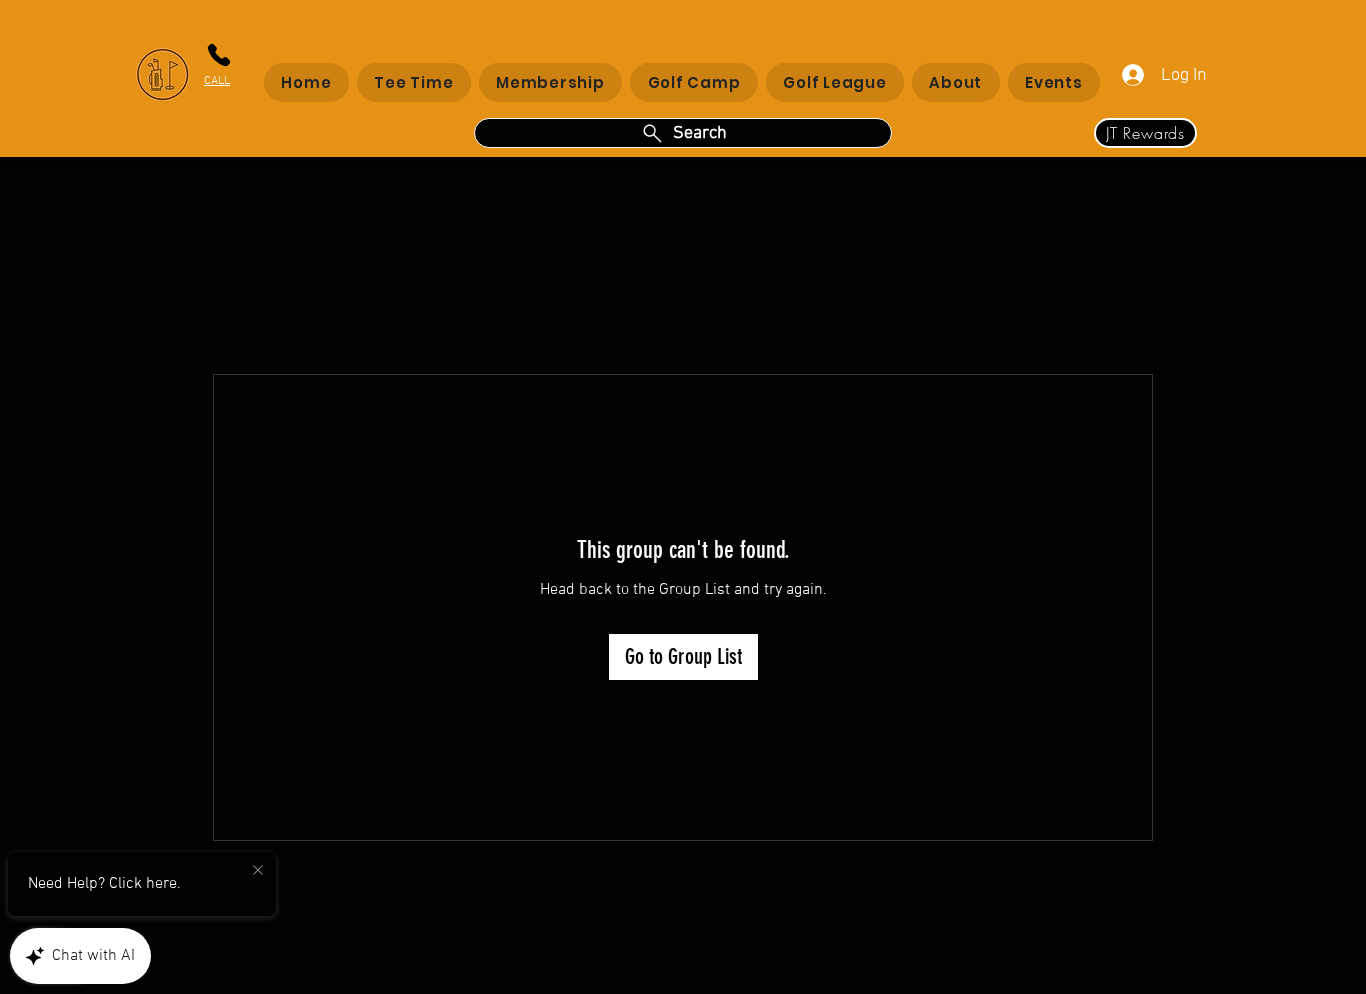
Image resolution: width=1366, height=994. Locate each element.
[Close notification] (258, 871)
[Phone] (218, 55)
